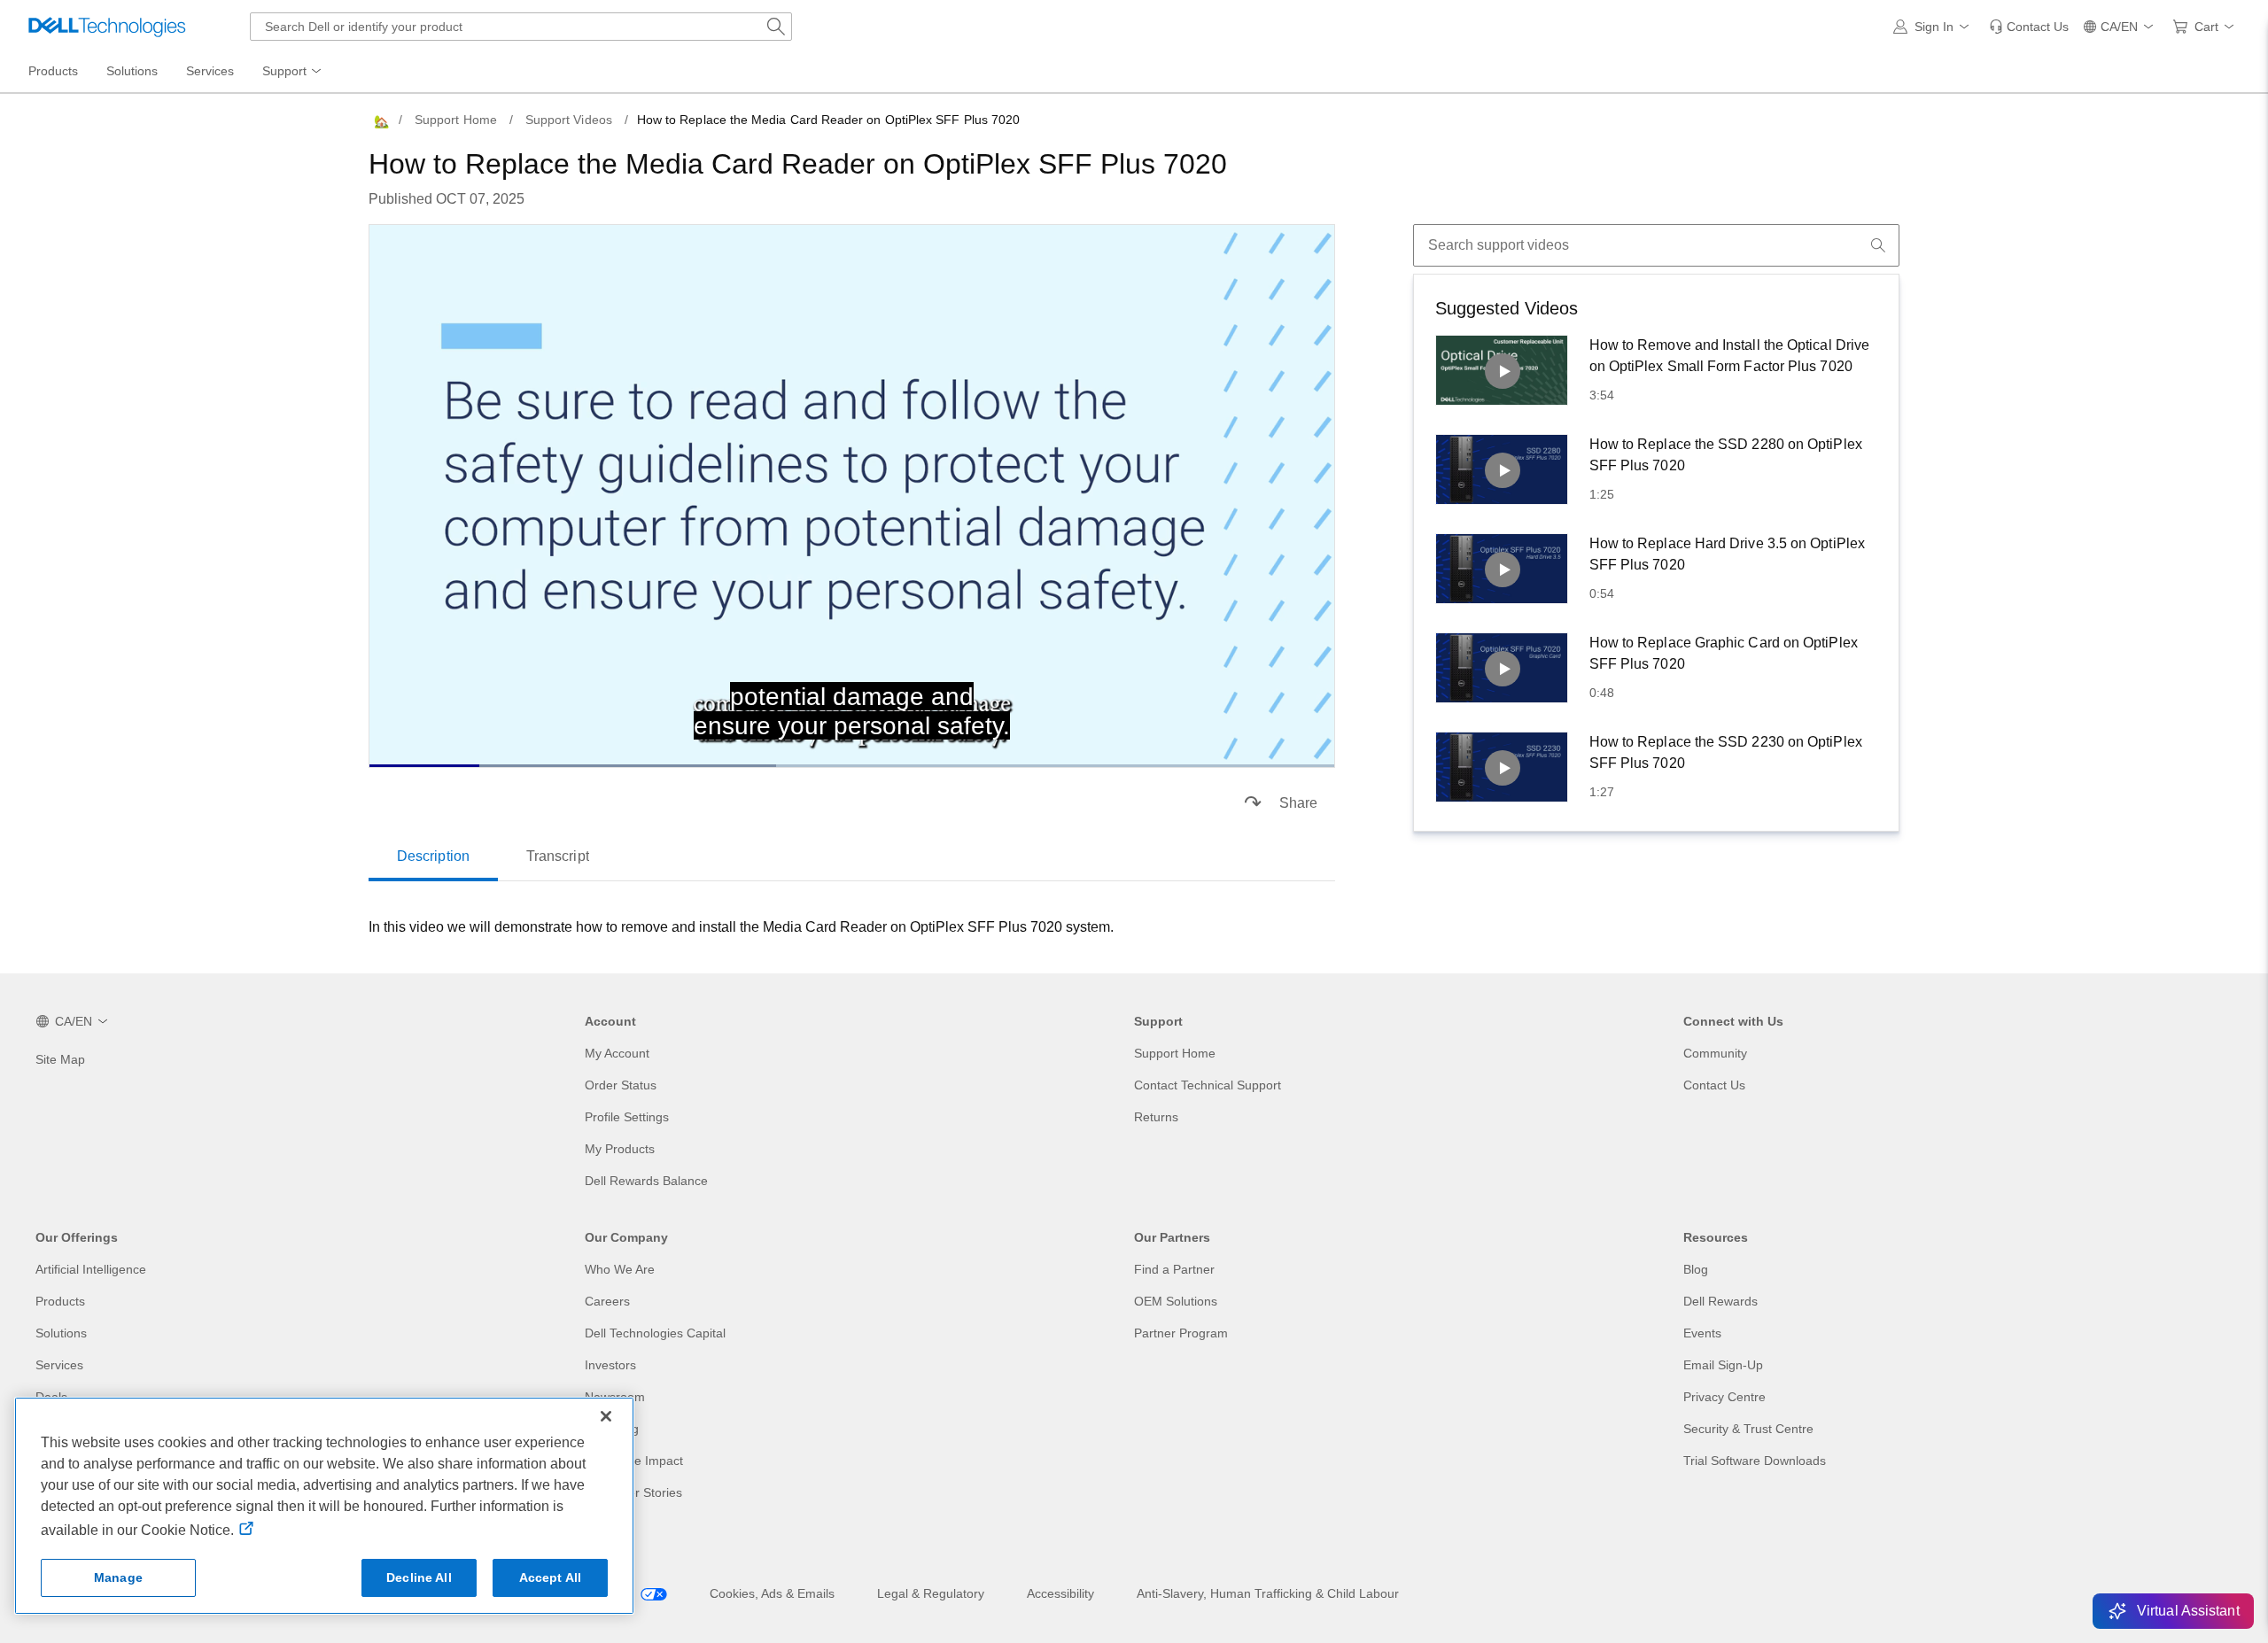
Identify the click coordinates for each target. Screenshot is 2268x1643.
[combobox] (521, 27)
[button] (1934, 27)
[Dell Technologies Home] (107, 27)
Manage (118, 1577)
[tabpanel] (852, 927)
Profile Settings (627, 1117)
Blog (1696, 1269)
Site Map (60, 1059)
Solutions (61, 1333)
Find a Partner (1174, 1269)
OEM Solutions (1176, 1301)
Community (1715, 1053)
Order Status (621, 1085)
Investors (610, 1365)
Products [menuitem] (53, 71)
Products (60, 1301)
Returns (1156, 1117)
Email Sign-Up (1723, 1365)
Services (59, 1365)
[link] (2029, 27)
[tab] (433, 856)
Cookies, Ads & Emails (772, 1593)
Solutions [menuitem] (132, 71)
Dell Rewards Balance (646, 1181)
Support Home (456, 120)
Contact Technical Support (1208, 1085)
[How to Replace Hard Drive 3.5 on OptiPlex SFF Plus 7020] (1502, 569)
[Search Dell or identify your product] (776, 27)
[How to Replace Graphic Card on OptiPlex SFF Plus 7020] (1502, 668)
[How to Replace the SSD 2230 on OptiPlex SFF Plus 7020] (1502, 767)
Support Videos (569, 120)
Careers (607, 1301)
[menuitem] (293, 72)
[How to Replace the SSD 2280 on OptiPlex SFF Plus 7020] (1502, 469)
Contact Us (1714, 1085)
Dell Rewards (1720, 1301)
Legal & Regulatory (931, 1593)
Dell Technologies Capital (655, 1333)
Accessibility (1060, 1593)
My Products (620, 1149)
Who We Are (620, 1269)
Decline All (419, 1577)
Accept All (550, 1577)
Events (1702, 1333)
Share (1298, 803)
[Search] (1878, 245)
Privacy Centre (1724, 1397)
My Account (617, 1053)
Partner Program (1181, 1333)
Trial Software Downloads (1755, 1461)
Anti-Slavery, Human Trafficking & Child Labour (1268, 1593)
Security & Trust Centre (1748, 1429)
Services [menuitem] (210, 71)
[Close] (606, 1416)
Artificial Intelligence (91, 1269)
